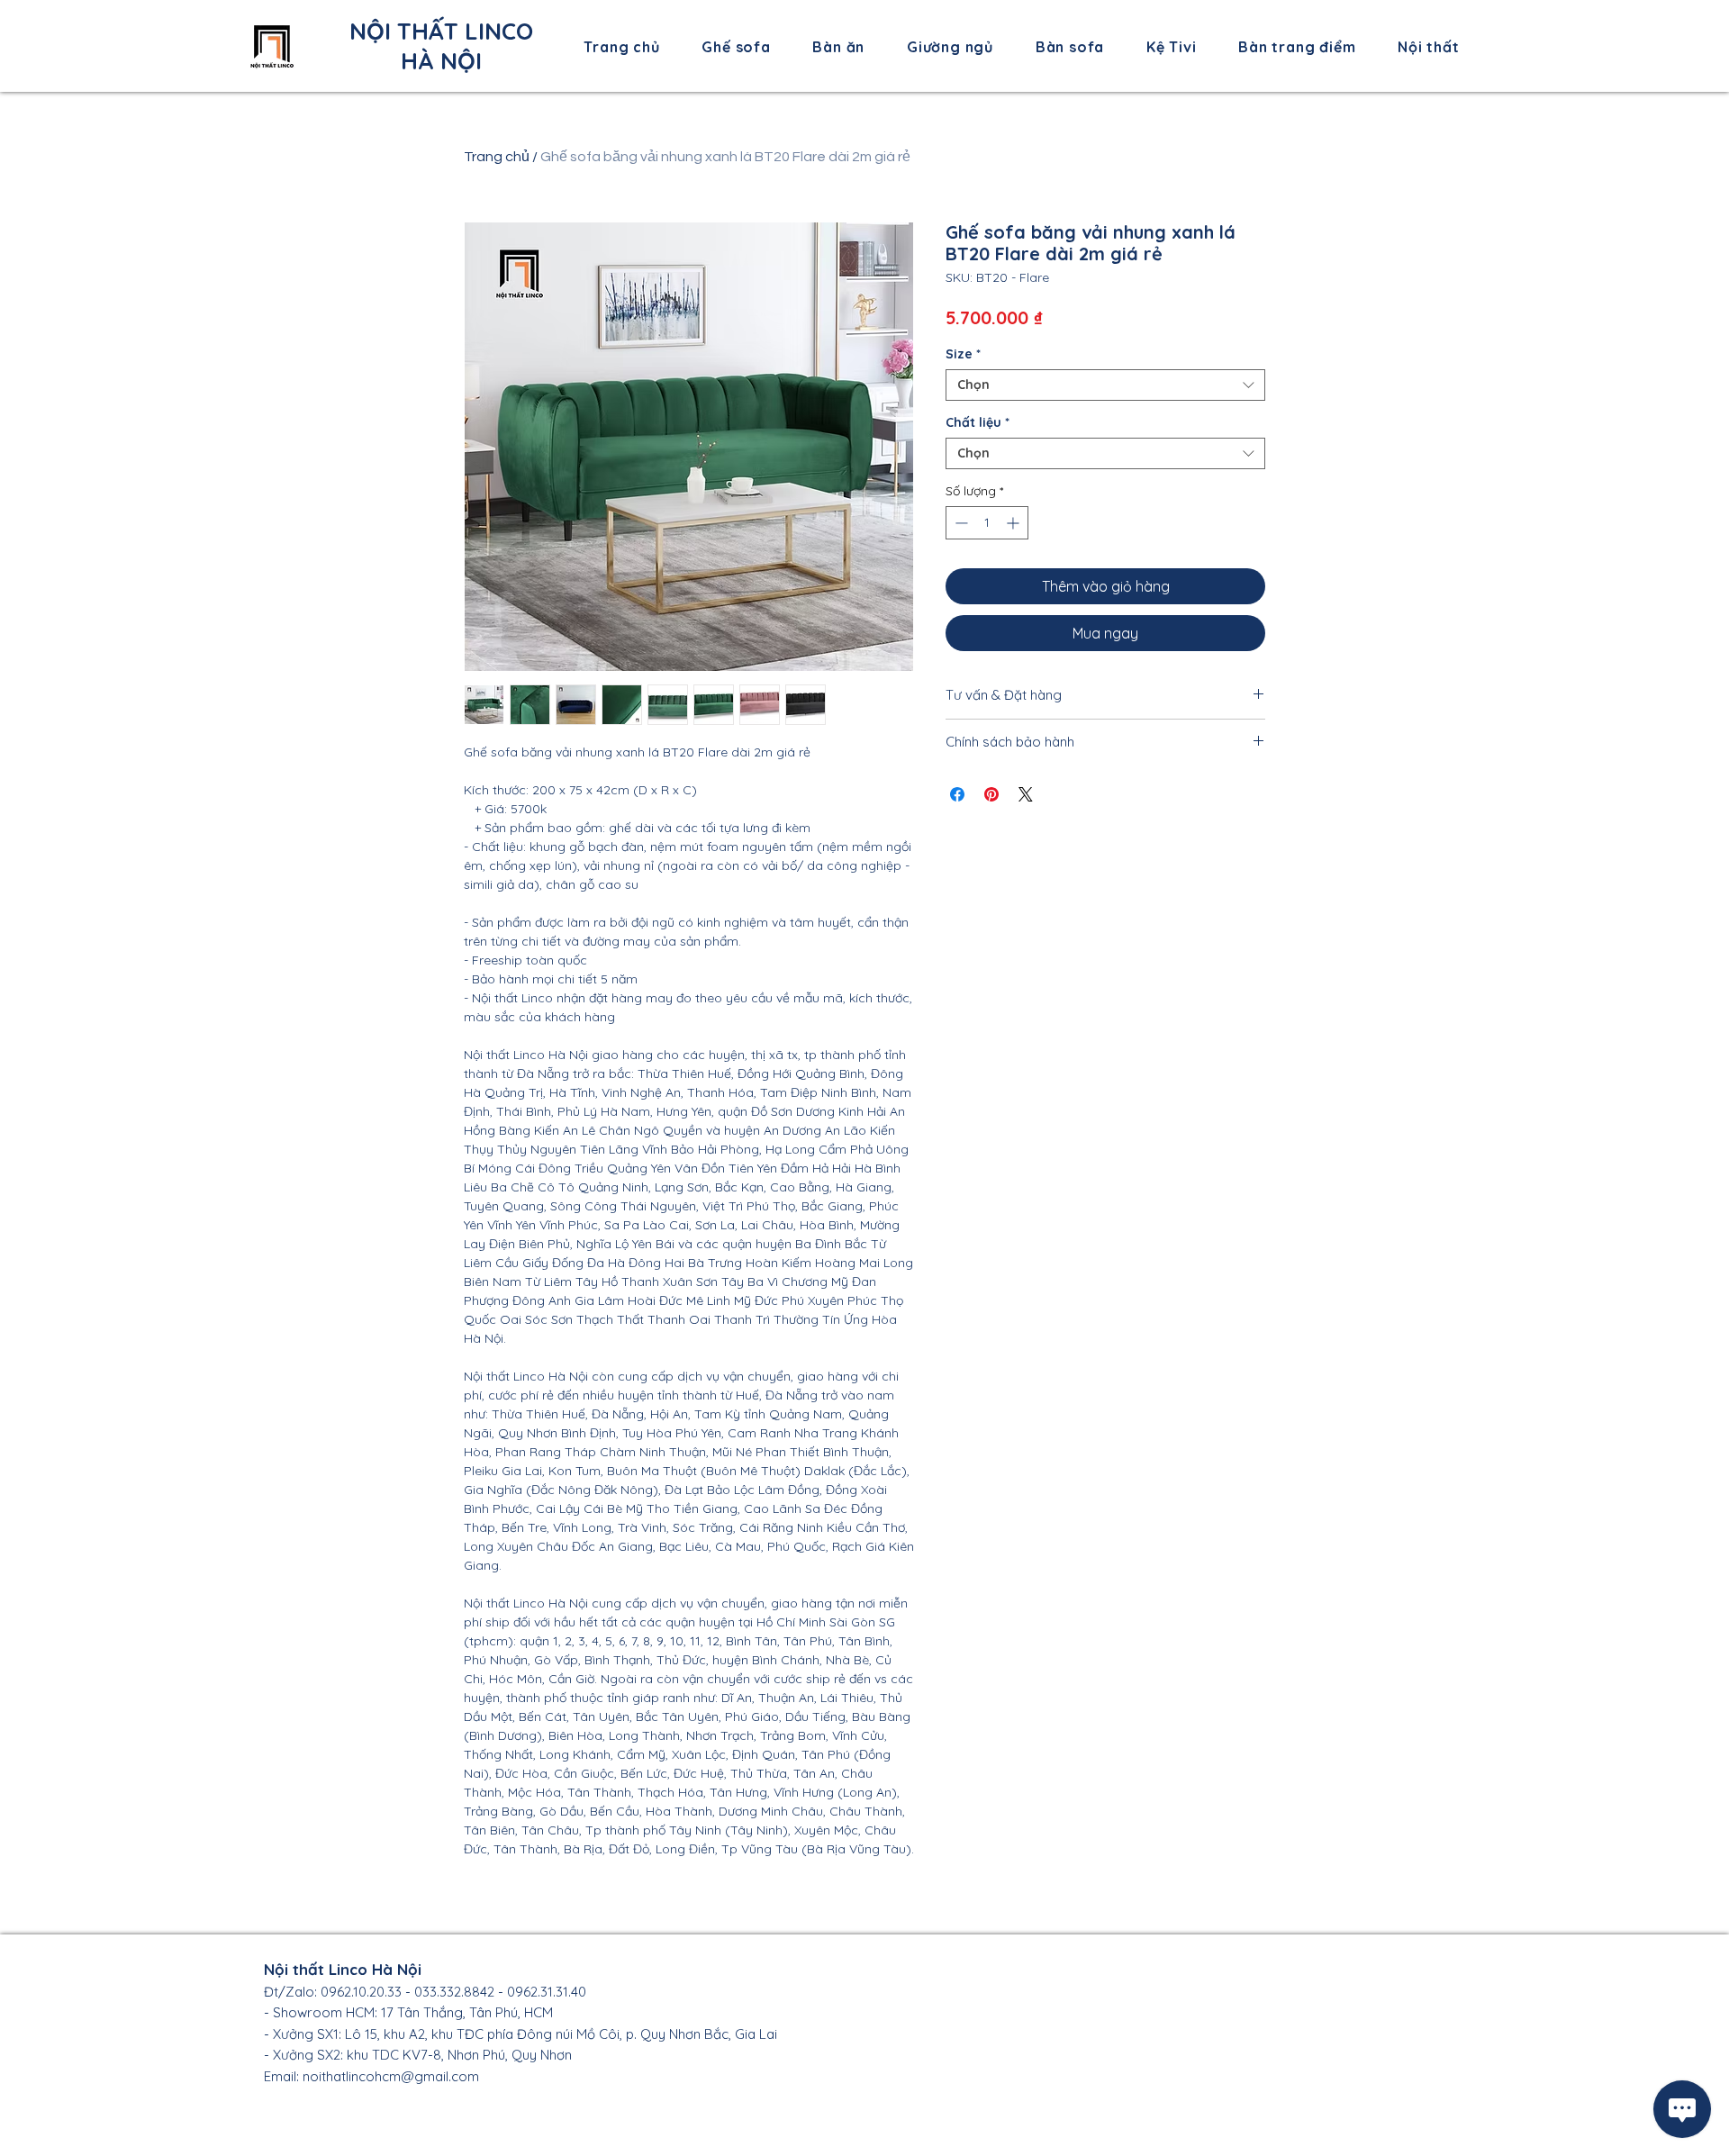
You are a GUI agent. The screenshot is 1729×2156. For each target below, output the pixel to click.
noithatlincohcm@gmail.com (391, 2076)
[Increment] (1014, 523)
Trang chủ (497, 157)
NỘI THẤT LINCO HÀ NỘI (441, 46)
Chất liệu (978, 423)
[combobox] (1105, 385)
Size (963, 354)
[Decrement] (960, 523)
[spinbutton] (987, 523)
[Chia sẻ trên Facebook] (957, 794)
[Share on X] (1026, 794)
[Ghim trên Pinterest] (991, 794)
